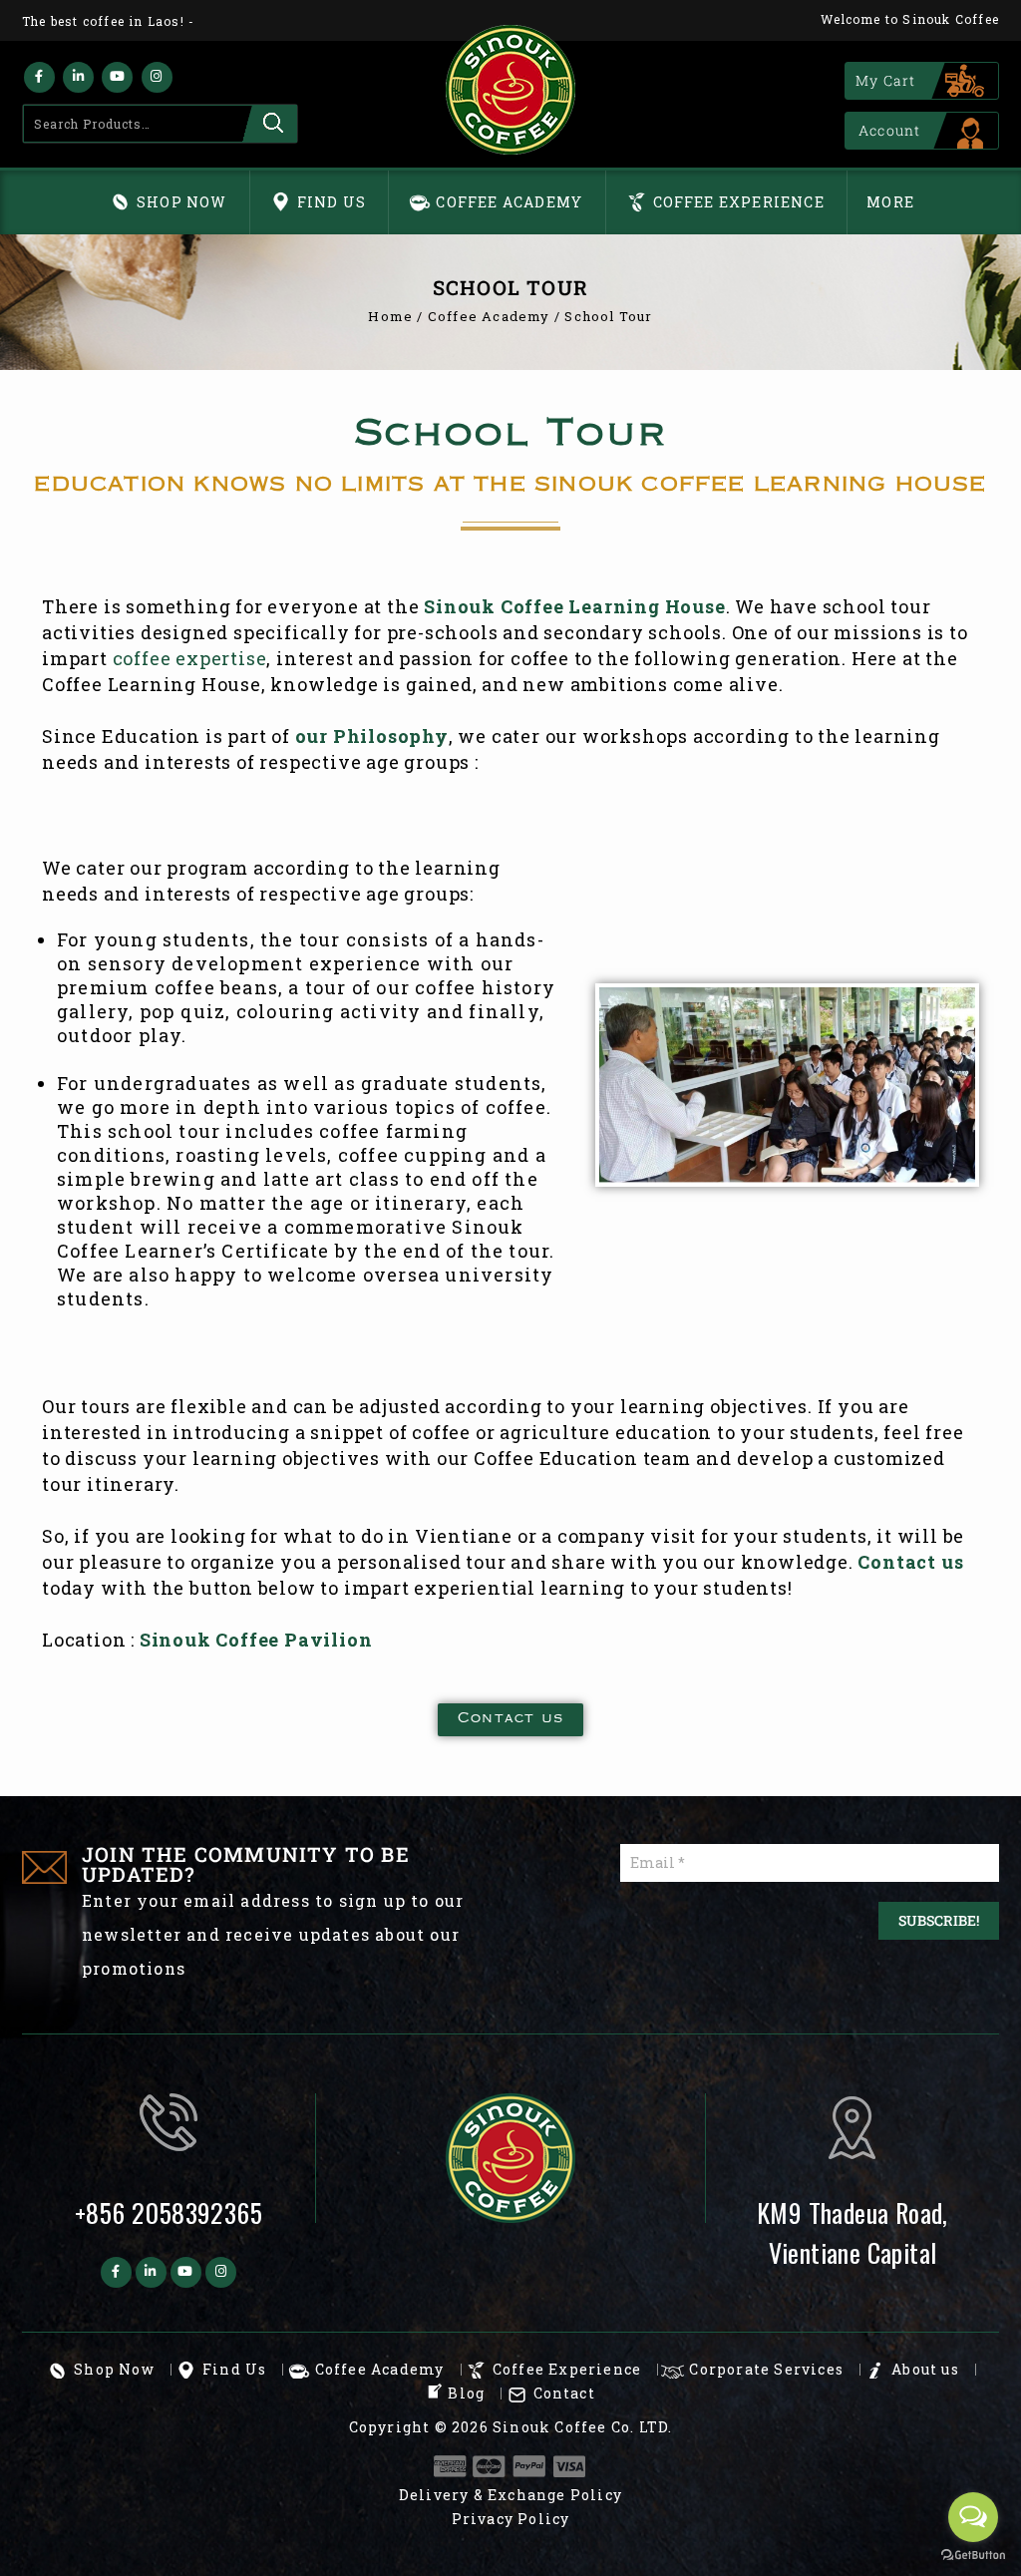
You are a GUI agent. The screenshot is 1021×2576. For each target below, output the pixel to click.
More (890, 202)
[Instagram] (157, 77)
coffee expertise (190, 658)
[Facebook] (39, 77)
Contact (564, 2393)
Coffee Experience (739, 202)
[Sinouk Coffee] (510, 90)
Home (390, 316)
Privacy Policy (511, 2519)
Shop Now (182, 202)
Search (270, 124)
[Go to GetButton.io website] (973, 2556)
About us (925, 2369)
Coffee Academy (509, 202)
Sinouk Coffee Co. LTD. (582, 2427)
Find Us (332, 202)
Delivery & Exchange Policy (510, 2495)
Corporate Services (766, 2369)
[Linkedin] (78, 77)
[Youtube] (117, 77)
